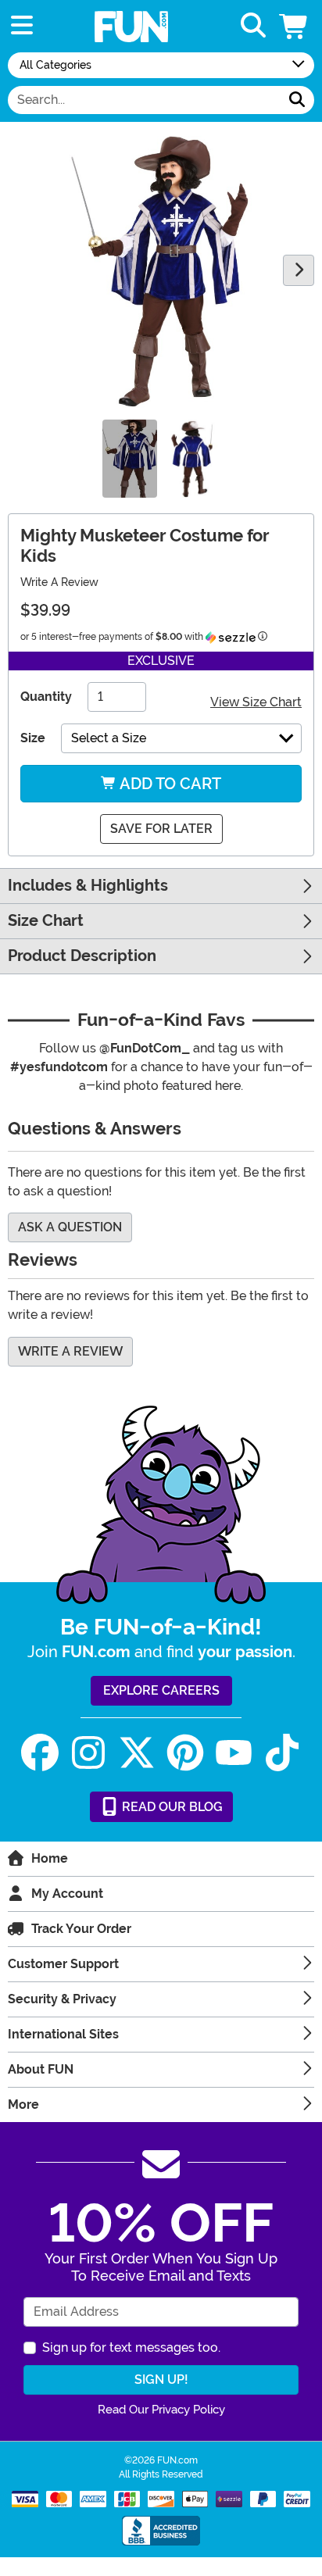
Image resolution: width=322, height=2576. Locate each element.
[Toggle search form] (253, 26)
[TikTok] (282, 1753)
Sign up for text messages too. (131, 2347)
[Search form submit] (297, 100)
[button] (295, 26)
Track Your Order (81, 1929)
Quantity (46, 697)
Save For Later (161, 829)
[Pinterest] (185, 1753)
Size (33, 738)
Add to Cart (169, 784)
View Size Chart (256, 702)
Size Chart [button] (46, 921)
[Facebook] (40, 1753)
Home (50, 1858)
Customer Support (63, 1964)
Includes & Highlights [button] (88, 886)
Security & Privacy (62, 1999)
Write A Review (59, 582)
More (23, 2104)
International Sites (63, 2034)
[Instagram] (88, 1753)
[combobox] (144, 100)
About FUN (41, 2069)
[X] (137, 1753)
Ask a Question (70, 1227)
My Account (67, 1894)
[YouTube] (234, 1753)
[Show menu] (22, 26)
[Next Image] (299, 270)
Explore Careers (161, 1690)
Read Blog (171, 1807)
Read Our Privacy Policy (161, 2410)
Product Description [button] (82, 956)
